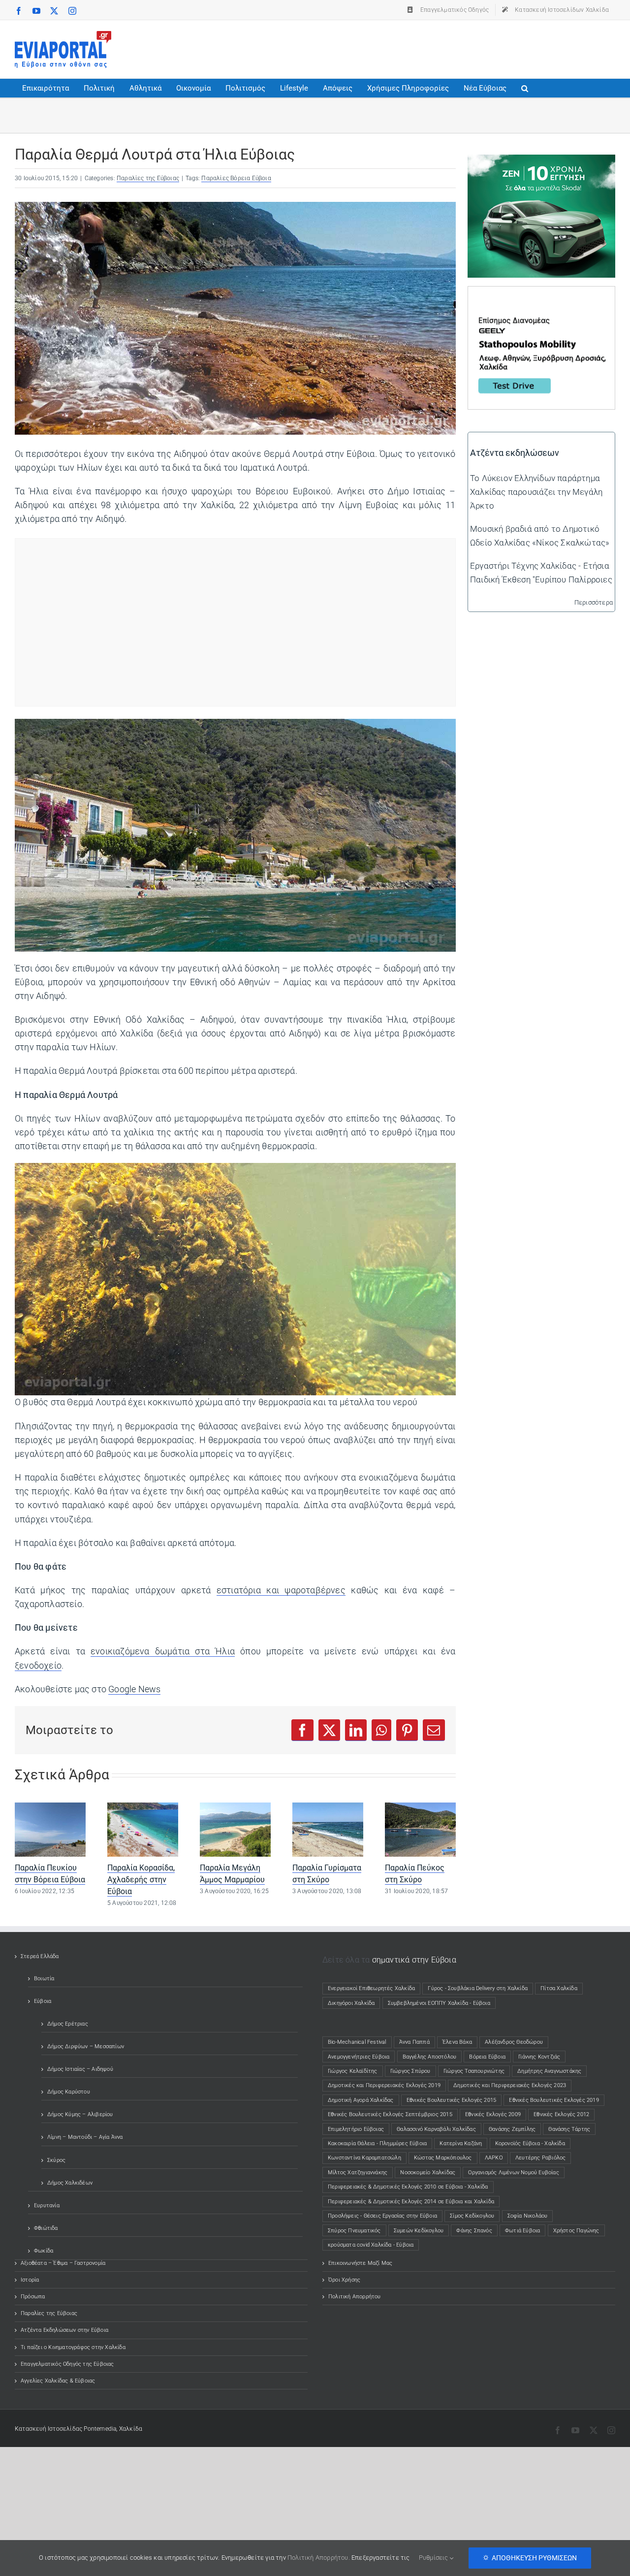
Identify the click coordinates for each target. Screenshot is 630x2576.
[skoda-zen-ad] (541, 161)
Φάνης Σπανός (474, 2231)
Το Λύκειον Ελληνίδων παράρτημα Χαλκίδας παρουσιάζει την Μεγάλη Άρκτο (536, 492)
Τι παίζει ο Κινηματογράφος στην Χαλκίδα (73, 2347)
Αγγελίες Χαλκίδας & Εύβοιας (58, 2381)
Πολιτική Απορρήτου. (319, 2558)
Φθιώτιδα (46, 2228)
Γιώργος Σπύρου (410, 2071)
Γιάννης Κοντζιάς (539, 2057)
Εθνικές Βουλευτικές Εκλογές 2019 (554, 2100)
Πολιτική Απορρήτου (355, 2297)
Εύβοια (43, 2001)
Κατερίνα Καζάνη (461, 2143)
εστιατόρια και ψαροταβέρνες (281, 1590)
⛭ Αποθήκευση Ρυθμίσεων (530, 2558)
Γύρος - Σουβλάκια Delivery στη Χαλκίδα (478, 1988)
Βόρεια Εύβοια (487, 2057)
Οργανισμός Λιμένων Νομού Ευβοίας (513, 2173)
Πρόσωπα (33, 2297)
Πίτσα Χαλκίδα (562, 1988)
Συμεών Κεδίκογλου (419, 2231)
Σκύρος (56, 2160)
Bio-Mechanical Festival (357, 2042)
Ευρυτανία (47, 2206)
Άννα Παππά (414, 2042)
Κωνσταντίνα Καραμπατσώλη (364, 2158)
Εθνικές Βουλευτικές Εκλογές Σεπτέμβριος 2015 (390, 2114)
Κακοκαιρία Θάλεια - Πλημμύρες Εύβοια (377, 2143)
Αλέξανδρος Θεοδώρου (514, 2042)
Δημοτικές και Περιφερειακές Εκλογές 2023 (510, 2085)
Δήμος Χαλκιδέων (70, 2183)
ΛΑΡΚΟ (494, 2158)
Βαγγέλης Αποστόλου (430, 2057)
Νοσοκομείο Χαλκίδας (428, 2173)
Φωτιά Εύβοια (522, 2231)
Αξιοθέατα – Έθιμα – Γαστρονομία (63, 2263)
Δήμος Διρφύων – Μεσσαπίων (86, 2046)
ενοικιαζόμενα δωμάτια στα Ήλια (163, 1651)
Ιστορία (30, 2280)
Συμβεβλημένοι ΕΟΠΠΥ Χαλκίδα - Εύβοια (439, 2003)
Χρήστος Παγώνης (576, 2231)
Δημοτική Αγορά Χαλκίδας (361, 2100)
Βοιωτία (44, 1979)
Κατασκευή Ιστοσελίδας (48, 2429)
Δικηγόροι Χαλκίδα (353, 2003)
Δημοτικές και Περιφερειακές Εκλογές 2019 (384, 2085)
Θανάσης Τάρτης (569, 2129)
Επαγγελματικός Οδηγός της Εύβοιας (67, 2364)
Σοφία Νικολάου (528, 2216)
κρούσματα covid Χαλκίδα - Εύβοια (371, 2245)
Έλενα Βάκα (457, 2042)
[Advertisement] (436, 47)
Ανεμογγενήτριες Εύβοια (359, 2057)
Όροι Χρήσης (344, 2280)
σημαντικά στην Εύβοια (414, 1960)
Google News (134, 1689)
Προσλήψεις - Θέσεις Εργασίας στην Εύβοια (382, 2216)
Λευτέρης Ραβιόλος (540, 2158)
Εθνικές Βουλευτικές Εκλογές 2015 (451, 2100)
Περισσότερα (594, 602)
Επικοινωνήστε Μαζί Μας (360, 2263)
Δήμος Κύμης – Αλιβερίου (80, 2114)
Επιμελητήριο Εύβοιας (356, 2129)
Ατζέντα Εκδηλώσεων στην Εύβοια (64, 2330)
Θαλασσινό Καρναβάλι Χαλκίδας (436, 2129)
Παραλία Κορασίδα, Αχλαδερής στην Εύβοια (141, 1880)
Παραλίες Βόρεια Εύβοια (236, 178)
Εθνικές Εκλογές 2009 (493, 2114)
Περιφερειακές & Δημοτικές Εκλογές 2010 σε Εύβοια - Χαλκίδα (408, 2187)
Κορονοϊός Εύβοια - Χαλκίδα (530, 2143)
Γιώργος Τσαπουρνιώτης (474, 2071)
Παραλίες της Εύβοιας (148, 178)
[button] (525, 88)
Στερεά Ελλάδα (40, 1956)
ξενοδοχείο (38, 1666)
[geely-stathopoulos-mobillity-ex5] (541, 293)
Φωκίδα (44, 2251)
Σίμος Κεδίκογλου (472, 2216)
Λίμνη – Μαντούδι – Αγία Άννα (85, 2137)
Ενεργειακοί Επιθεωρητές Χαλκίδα (371, 1988)
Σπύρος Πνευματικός (354, 2231)
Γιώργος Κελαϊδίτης (353, 2071)
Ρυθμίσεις (434, 2558)
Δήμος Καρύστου (69, 2092)
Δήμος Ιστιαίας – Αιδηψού (80, 2069)
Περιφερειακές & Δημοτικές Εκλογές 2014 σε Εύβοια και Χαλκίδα (411, 2202)
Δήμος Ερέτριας (68, 2024)
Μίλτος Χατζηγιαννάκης (358, 2173)
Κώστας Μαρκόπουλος (443, 2158)
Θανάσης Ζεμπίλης (512, 2129)
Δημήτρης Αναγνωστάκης (549, 2071)
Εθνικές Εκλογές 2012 (561, 2114)
